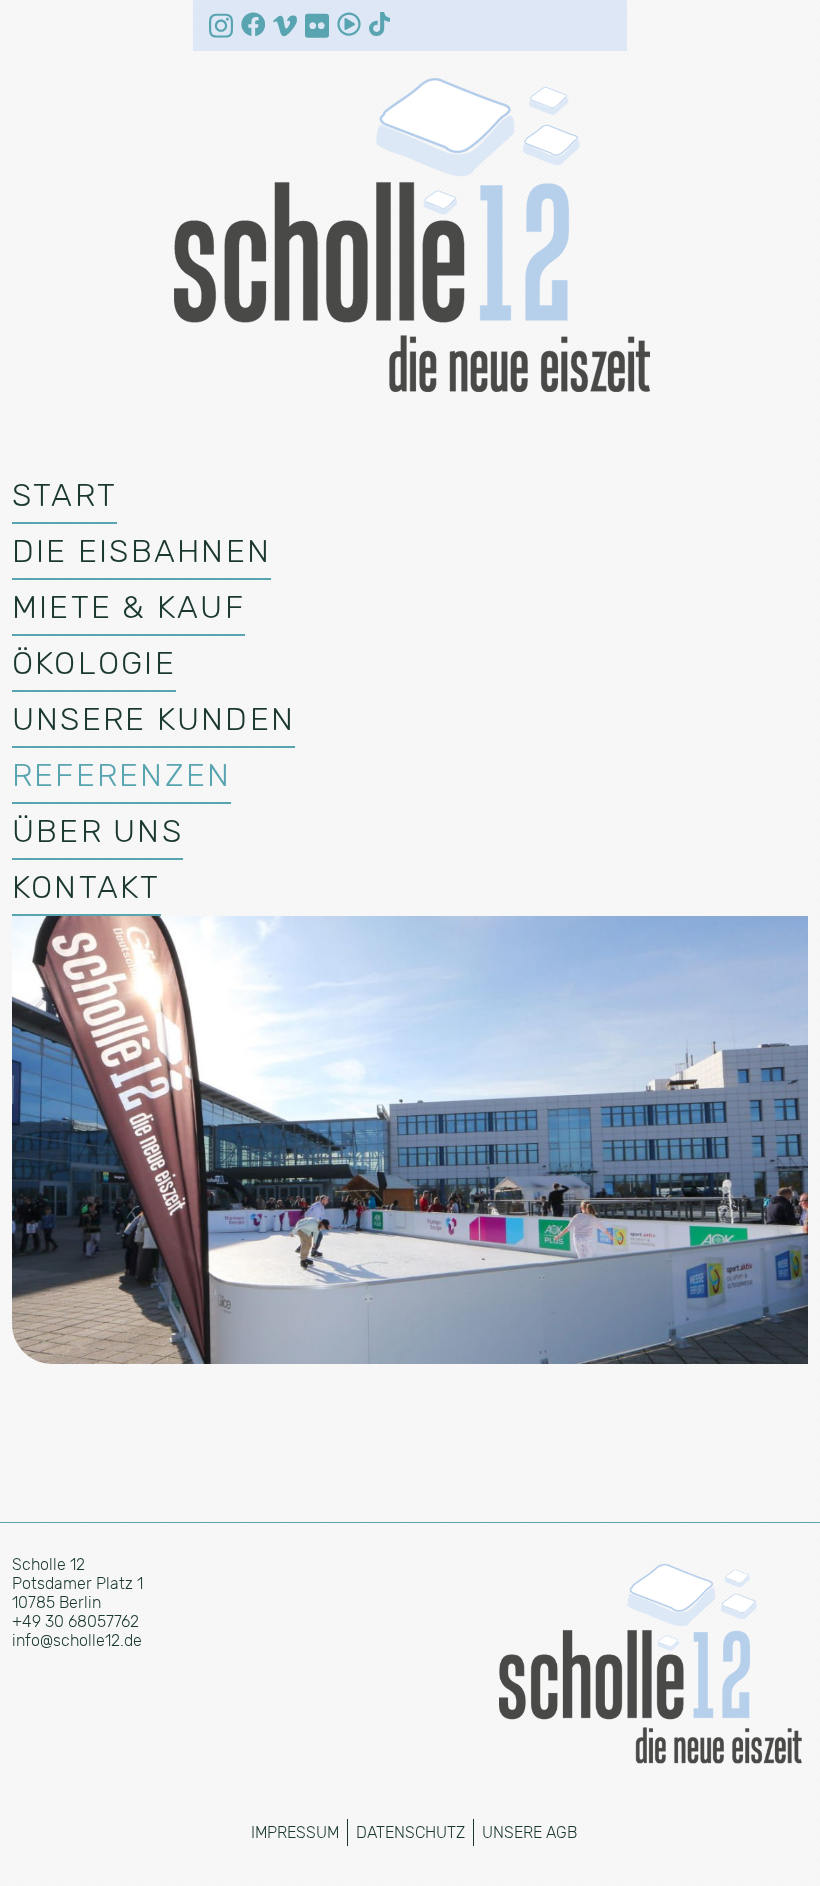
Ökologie (94, 663)
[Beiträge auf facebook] (253, 24)
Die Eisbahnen (141, 551)
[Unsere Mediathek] (349, 24)
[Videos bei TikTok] (381, 24)
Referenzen (121, 775)
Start (64, 495)
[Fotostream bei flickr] (317, 25)
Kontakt (86, 887)
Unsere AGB (529, 1832)
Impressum (295, 1832)
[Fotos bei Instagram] (221, 25)
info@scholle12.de (77, 1640)
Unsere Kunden (153, 719)
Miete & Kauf (128, 607)
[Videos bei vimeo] (285, 25)
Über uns (97, 831)
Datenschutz (410, 1832)
